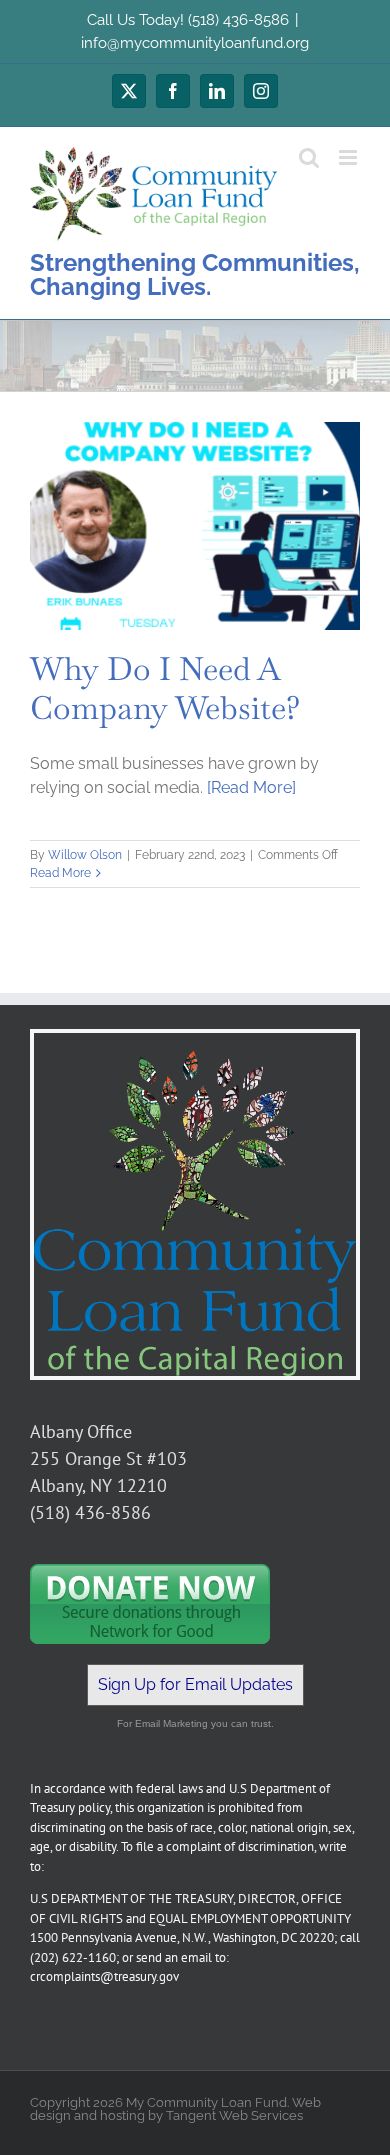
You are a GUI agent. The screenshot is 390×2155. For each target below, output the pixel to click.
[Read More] (251, 787)
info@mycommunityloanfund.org (195, 43)
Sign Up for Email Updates (195, 1684)
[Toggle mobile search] (309, 157)
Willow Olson (85, 855)
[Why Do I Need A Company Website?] (195, 526)
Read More (60, 873)
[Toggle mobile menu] (349, 157)
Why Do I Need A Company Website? (165, 687)
